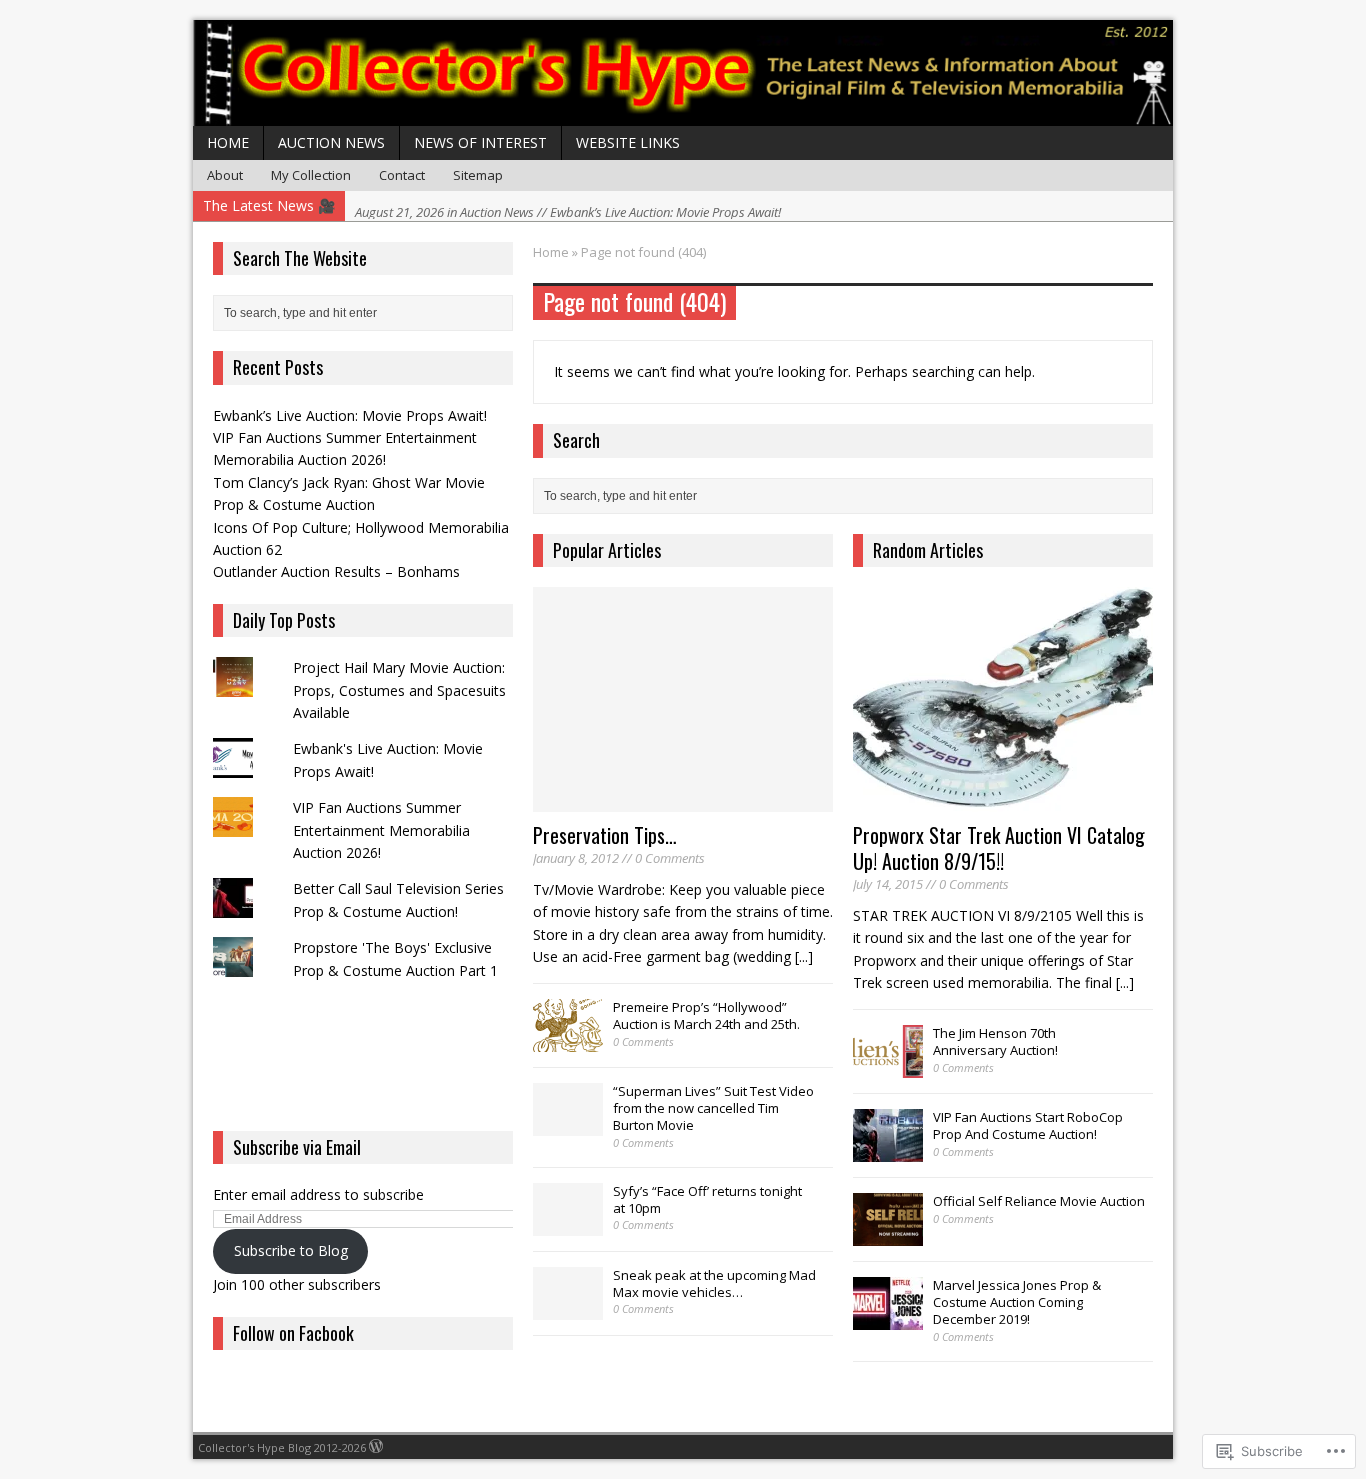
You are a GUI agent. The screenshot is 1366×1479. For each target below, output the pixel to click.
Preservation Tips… (605, 835)
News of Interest (480, 142)
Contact (402, 175)
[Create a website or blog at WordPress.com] (376, 1447)
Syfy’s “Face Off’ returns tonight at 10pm (707, 1199)
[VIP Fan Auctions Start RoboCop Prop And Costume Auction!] (888, 1152)
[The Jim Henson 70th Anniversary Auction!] (888, 1068)
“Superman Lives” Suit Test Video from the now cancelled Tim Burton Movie (713, 1108)
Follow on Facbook (293, 1333)
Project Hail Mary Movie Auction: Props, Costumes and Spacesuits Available (399, 690)
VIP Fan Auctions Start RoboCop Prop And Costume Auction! (1028, 1125)
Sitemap (478, 175)
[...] (804, 956)
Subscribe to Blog (291, 1250)
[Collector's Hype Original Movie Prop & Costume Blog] (683, 73)
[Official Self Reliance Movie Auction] (888, 1236)
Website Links (628, 142)
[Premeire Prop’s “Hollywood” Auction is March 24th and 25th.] (568, 1042)
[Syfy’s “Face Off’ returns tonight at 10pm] (568, 1225)
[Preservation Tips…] (683, 800)
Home (228, 142)
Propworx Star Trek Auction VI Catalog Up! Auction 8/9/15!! (999, 848)
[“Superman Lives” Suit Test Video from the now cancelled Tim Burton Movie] (568, 1126)
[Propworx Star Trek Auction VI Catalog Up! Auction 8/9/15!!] (1003, 800)
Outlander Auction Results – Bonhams (336, 571)
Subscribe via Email (297, 1147)
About (225, 175)
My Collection (311, 175)
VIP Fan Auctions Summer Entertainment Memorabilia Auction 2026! (381, 830)
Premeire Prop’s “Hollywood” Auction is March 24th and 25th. (706, 1015)
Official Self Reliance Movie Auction (1039, 1201)
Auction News (331, 142)
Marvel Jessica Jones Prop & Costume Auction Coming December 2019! (1017, 1302)
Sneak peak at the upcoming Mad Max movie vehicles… (714, 1283)
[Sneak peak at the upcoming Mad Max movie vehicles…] (568, 1309)
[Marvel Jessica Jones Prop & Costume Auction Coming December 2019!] (888, 1320)
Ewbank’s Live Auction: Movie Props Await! (350, 415)
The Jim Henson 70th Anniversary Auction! (995, 1041)
